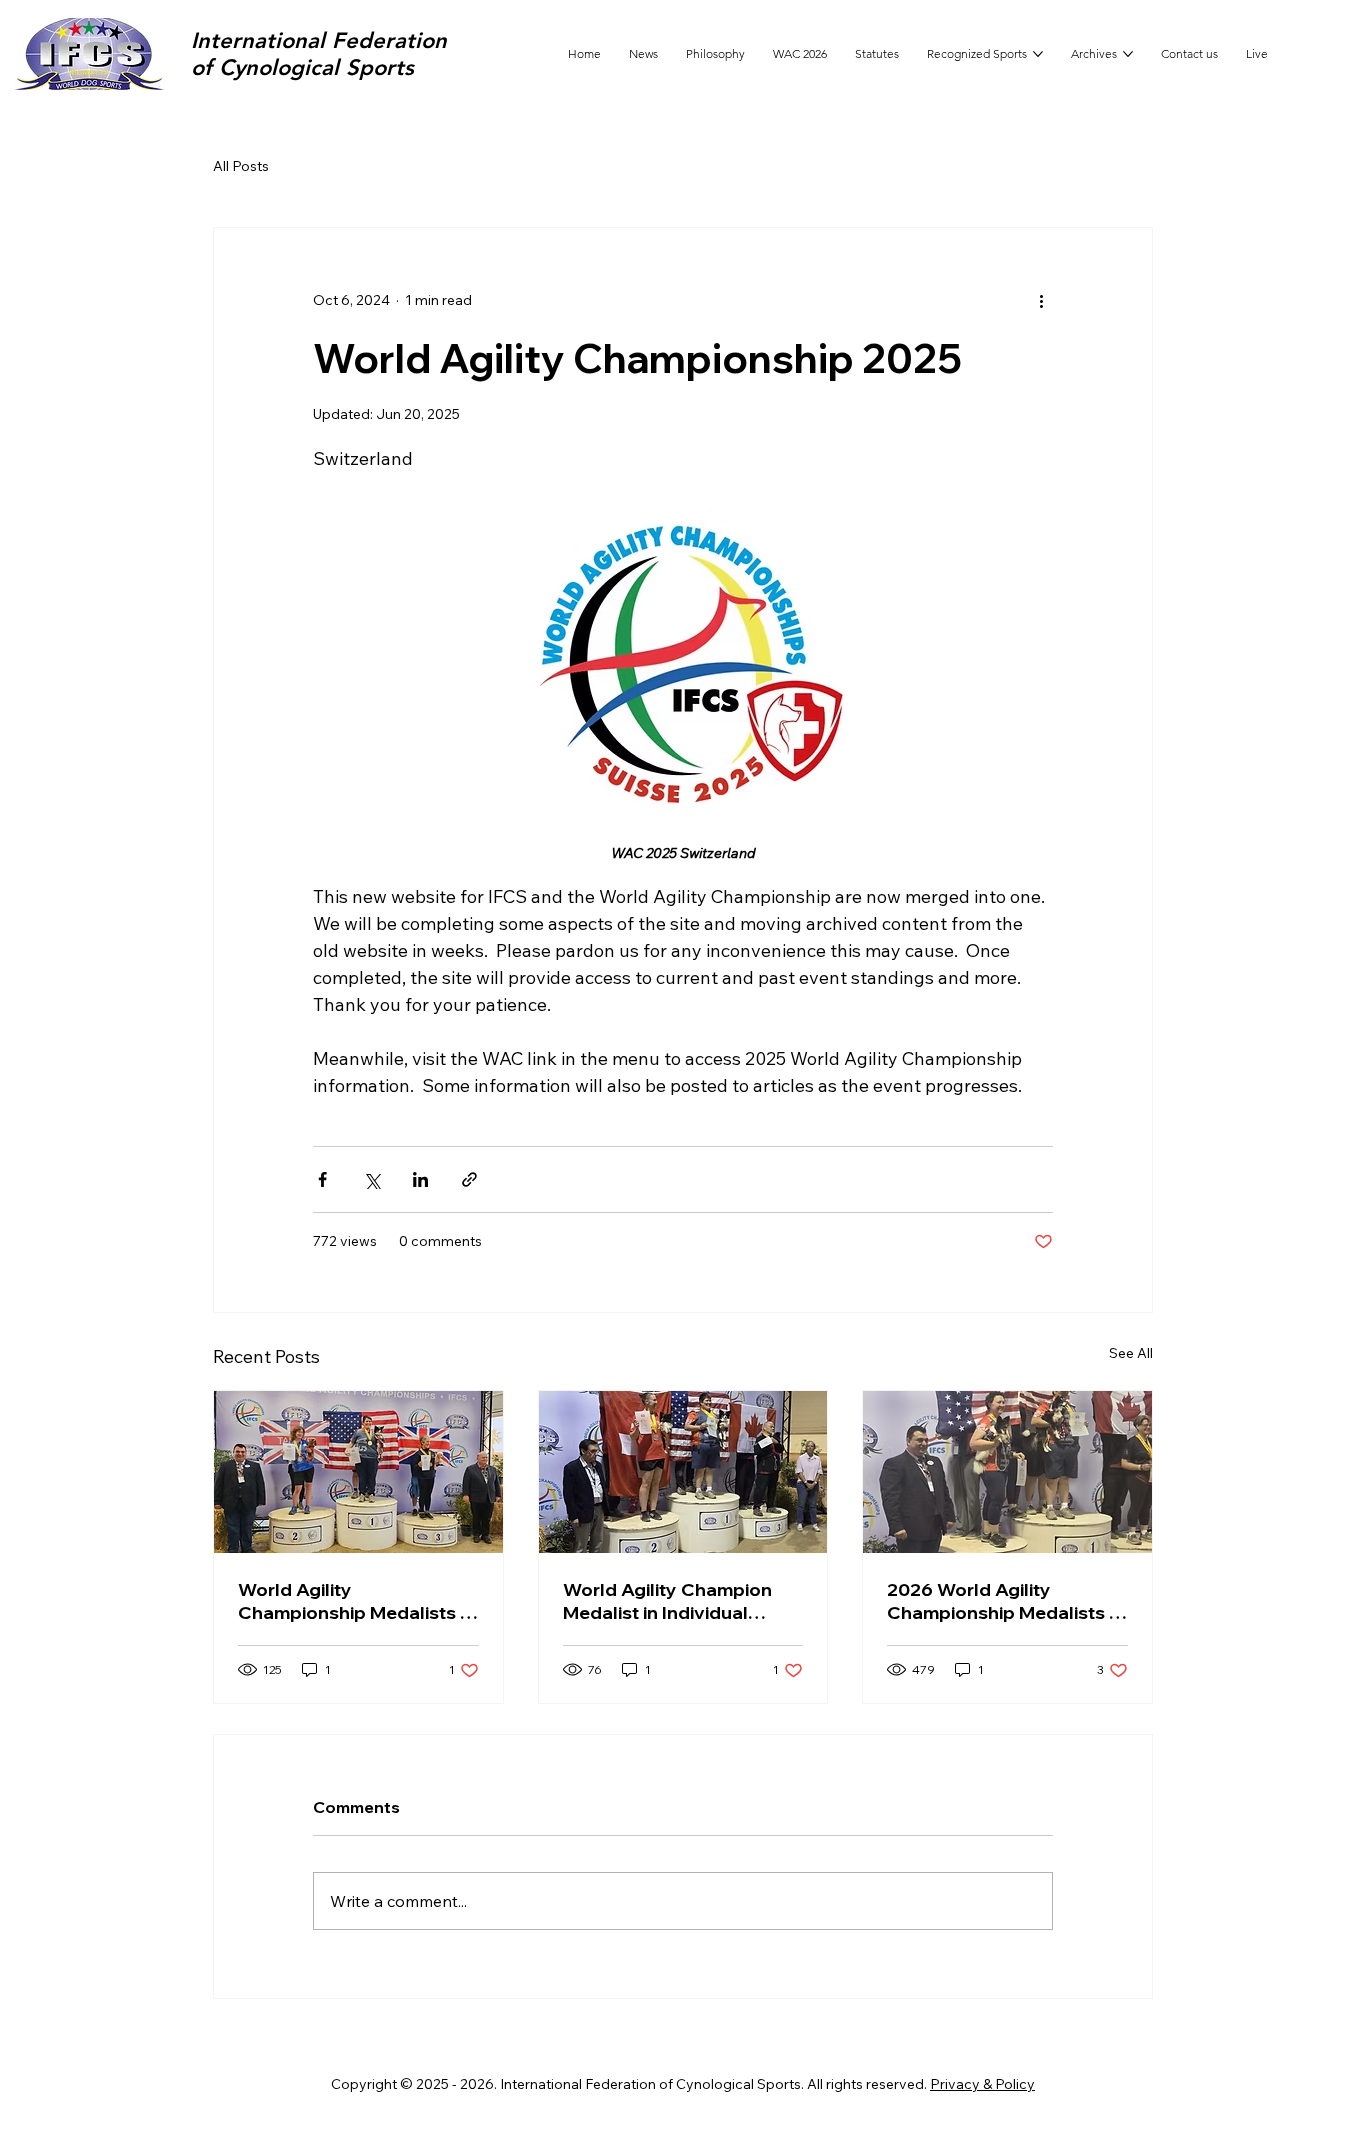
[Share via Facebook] (322, 1179)
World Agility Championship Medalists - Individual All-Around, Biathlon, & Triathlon (352, 1601)
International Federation (319, 40)
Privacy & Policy (982, 2084)
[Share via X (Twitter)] (371, 1179)
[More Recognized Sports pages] (1038, 54)
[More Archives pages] (1128, 54)
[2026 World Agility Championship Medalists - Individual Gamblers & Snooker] (1007, 1472)
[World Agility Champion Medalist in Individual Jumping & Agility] (683, 1472)
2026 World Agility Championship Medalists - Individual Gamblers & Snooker (1001, 1601)
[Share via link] (469, 1179)
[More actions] (1041, 300)
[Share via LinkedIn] (420, 1179)
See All (1131, 1353)
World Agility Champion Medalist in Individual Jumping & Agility (667, 1601)
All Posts (241, 166)
